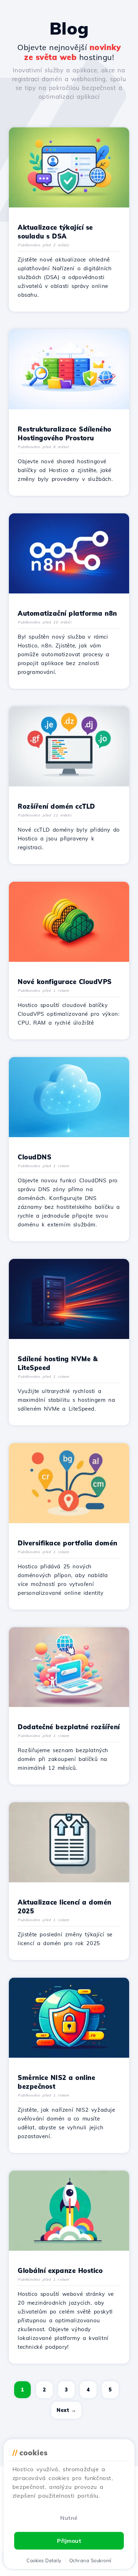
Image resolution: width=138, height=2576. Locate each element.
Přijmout (69, 2541)
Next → (66, 2410)
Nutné (69, 2518)
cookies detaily (44, 2560)
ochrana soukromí (90, 2560)
